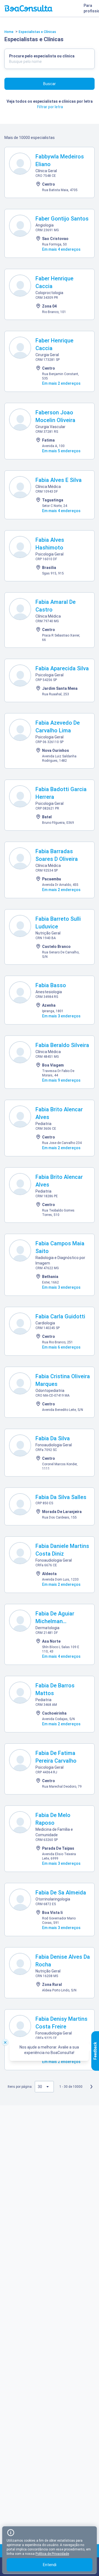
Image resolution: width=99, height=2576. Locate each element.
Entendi (50, 2565)
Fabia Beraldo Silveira (62, 1045)
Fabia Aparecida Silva (62, 668)
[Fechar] (5, 2042)
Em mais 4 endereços (61, 249)
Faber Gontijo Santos (62, 219)
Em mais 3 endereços (61, 1016)
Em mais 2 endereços (61, 383)
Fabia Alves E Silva (59, 480)
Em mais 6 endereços (61, 1347)
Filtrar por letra (50, 107)
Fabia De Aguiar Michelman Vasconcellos (55, 1621)
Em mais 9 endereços (61, 1080)
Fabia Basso (51, 985)
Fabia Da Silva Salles (61, 1497)
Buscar (50, 84)
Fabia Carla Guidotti (60, 1316)
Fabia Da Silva (53, 1438)
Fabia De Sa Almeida (61, 1893)
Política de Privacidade (52, 2554)
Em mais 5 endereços (61, 451)
